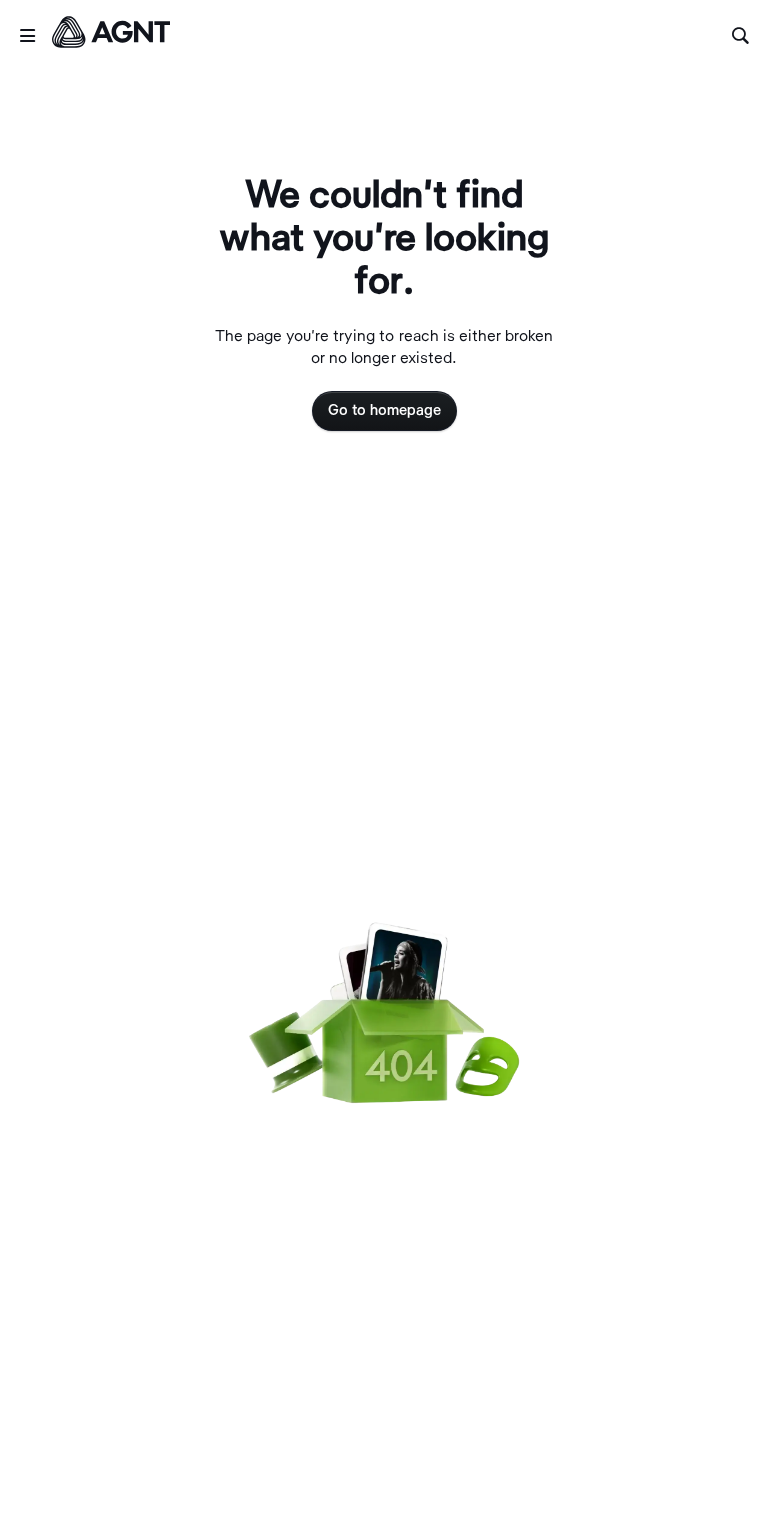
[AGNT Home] (111, 36)
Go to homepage (384, 411)
